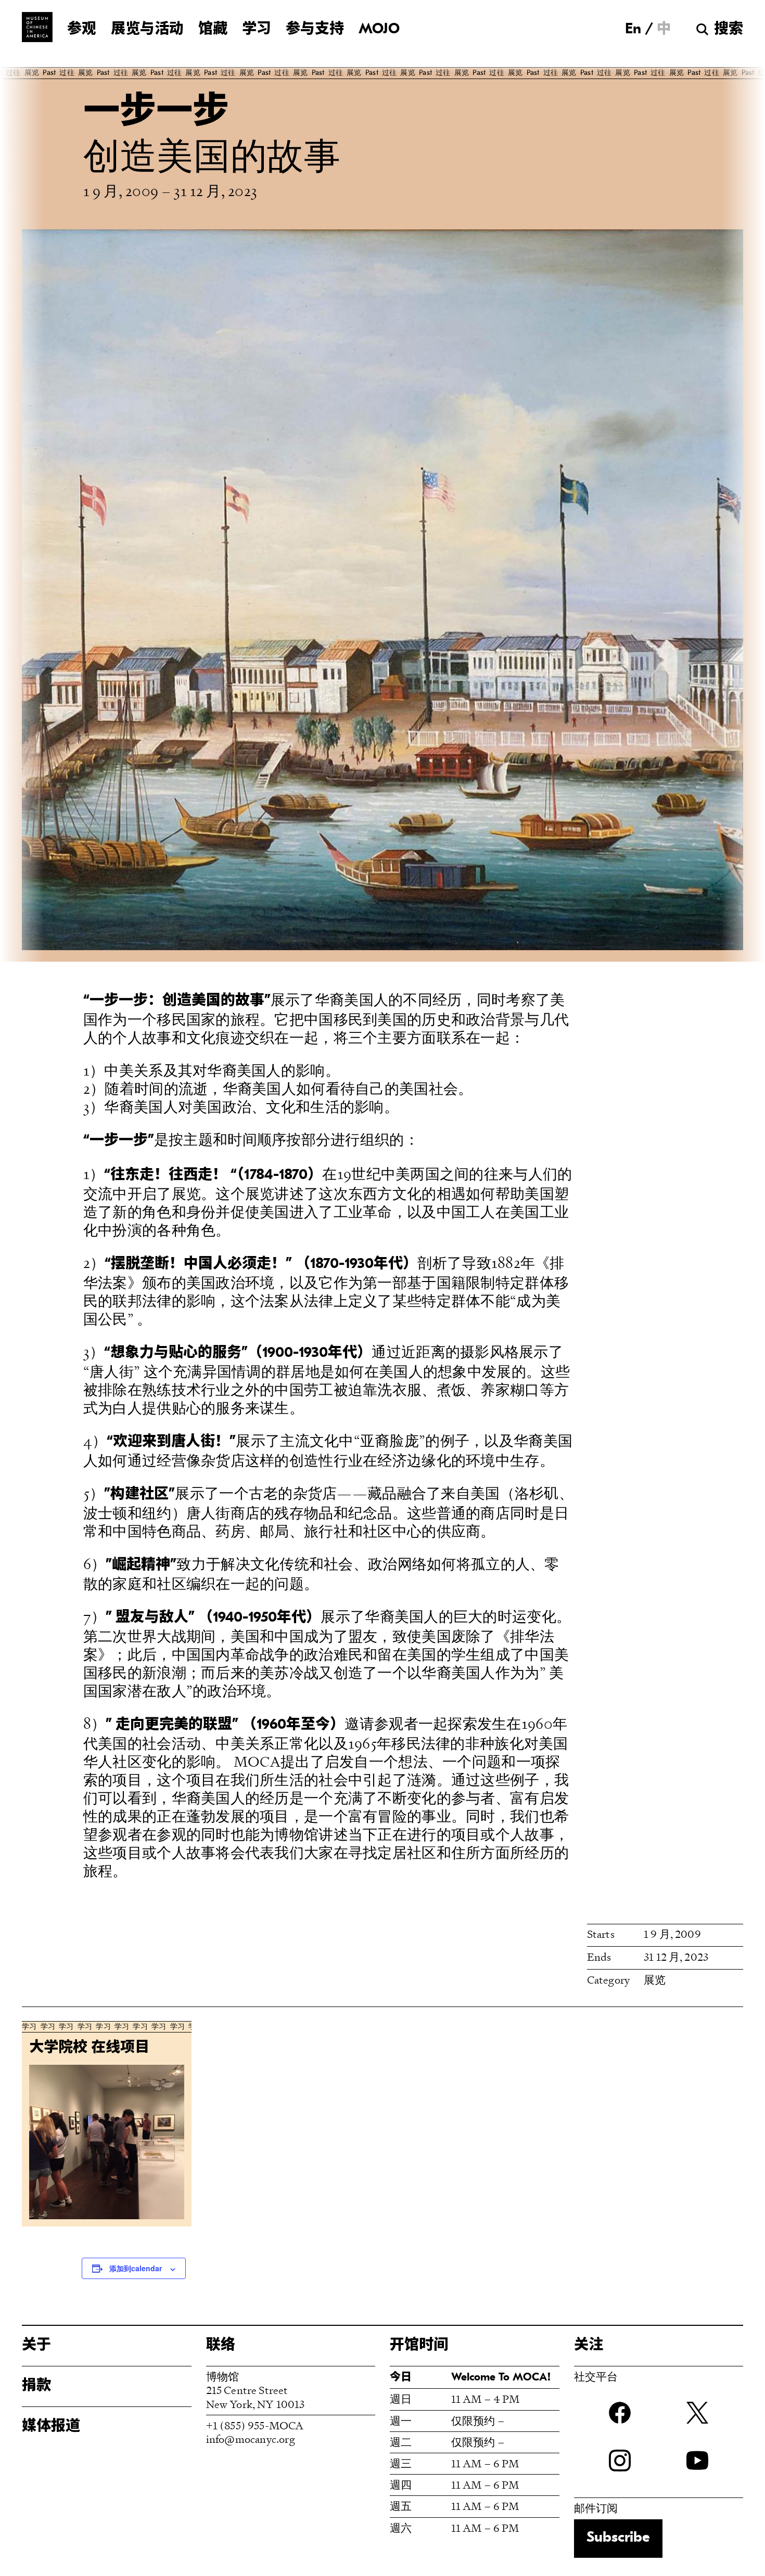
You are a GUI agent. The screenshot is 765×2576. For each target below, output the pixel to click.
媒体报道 (51, 2427)
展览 (655, 1980)
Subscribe (618, 2538)
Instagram (620, 2461)
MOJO (379, 30)
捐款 (36, 2386)
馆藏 (213, 30)
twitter (697, 2413)
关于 (36, 2346)
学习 (257, 30)
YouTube (697, 2461)
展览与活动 (147, 30)
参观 (82, 30)
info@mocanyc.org (251, 2439)
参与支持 (315, 30)
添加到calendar (136, 2268)
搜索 (729, 30)
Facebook (620, 2413)
